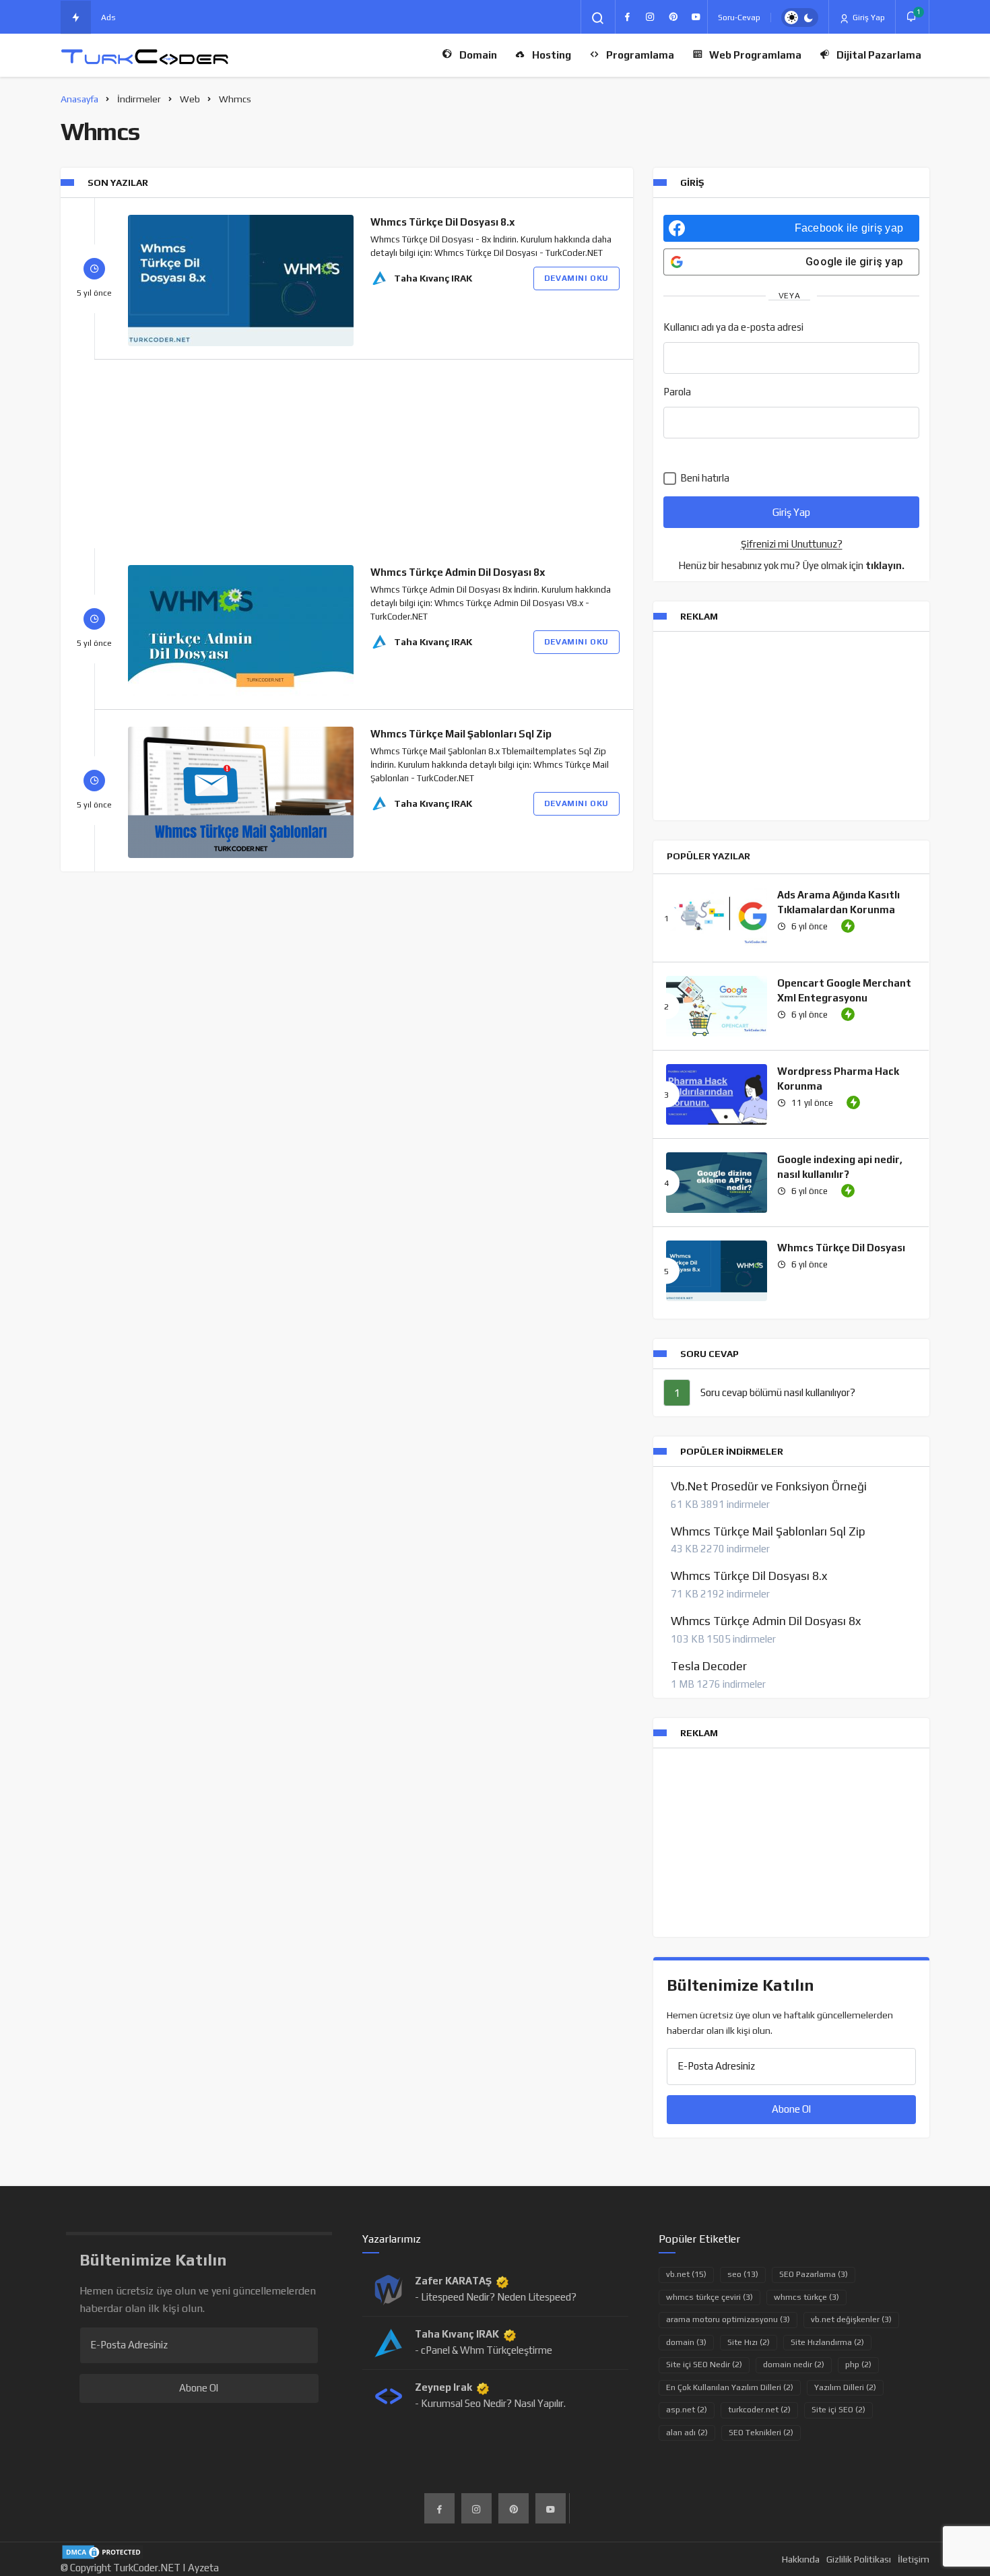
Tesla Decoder (709, 1666)
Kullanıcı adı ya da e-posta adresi (733, 327)
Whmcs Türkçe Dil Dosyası (841, 1248)
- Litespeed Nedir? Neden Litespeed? (496, 2297)
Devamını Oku (576, 278)
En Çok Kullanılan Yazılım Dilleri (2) (730, 2387)
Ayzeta (203, 2568)
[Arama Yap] (598, 18)
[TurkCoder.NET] (145, 56)
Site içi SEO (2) (838, 2410)
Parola (677, 392)
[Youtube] (696, 17)
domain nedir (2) (794, 2365)
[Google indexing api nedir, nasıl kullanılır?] (717, 1183)
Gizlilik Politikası (859, 2559)
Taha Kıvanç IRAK (433, 278)
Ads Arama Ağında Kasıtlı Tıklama (165, 18)
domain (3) (686, 2342)
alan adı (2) (687, 2433)
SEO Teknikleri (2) (761, 2433)
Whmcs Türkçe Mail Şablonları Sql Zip (461, 734)
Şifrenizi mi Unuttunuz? (792, 544)
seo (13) (743, 2274)
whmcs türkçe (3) (806, 2297)
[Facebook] (627, 17)
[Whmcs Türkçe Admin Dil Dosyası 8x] (241, 631)
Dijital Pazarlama (879, 55)
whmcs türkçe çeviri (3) (709, 2297)
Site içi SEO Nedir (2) (704, 2365)
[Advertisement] (347, 454)
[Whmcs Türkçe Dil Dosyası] (717, 1271)
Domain (478, 55)
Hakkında (801, 2559)
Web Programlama (755, 55)
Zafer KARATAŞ (453, 2281)
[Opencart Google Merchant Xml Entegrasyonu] (717, 1006)
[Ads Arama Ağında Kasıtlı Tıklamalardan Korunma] (717, 918)
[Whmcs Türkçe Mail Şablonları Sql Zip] (241, 792)
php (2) (858, 2365)
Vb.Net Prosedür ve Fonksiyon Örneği (769, 1486)
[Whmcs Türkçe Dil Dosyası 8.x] (241, 280)
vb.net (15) (686, 2274)
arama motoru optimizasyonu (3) (728, 2319)
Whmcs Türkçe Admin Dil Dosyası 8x (458, 572)
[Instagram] (650, 17)
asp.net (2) (687, 2410)
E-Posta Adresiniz (716, 2066)
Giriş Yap (868, 18)
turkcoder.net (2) (759, 2410)
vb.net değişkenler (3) (851, 2319)
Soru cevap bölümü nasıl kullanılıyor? (778, 1392)
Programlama (640, 55)
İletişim (914, 2559)
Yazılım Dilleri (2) (845, 2387)
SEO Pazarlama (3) (814, 2274)
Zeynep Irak (443, 2387)
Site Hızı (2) (749, 2342)
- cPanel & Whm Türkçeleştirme (484, 2350)
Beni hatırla (704, 478)
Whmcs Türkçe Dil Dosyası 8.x (443, 222)
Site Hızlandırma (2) (827, 2342)
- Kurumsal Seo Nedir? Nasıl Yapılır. (490, 2403)
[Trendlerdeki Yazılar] (76, 18)
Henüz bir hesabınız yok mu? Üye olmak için (791, 565)
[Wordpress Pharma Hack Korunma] (717, 1094)
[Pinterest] (673, 17)
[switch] (800, 18)
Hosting (552, 55)
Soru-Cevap (739, 18)
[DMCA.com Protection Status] (103, 2551)
